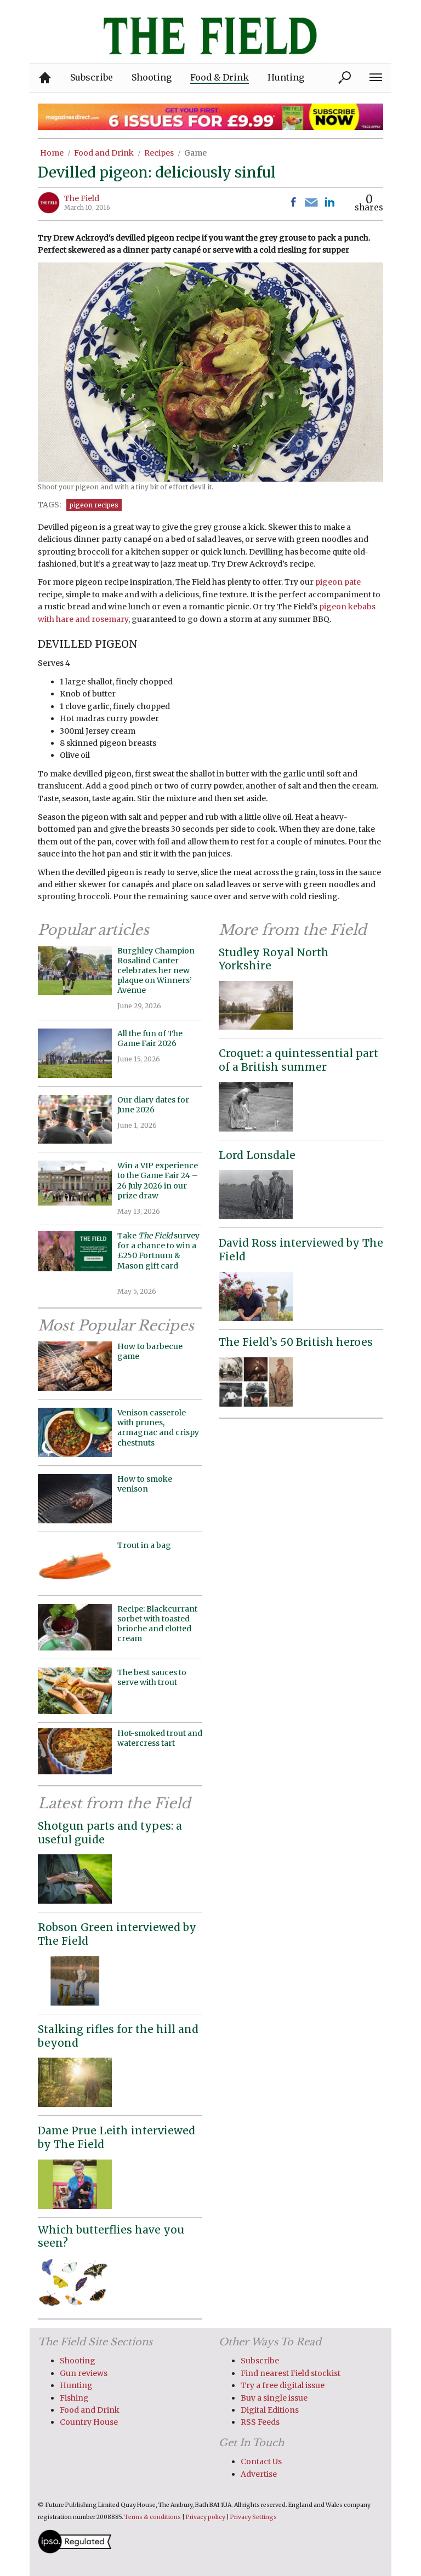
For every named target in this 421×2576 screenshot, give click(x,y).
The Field (82, 198)
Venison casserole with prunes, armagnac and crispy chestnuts (158, 1428)
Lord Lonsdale (257, 1155)
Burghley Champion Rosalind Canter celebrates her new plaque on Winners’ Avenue (156, 971)
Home (52, 153)
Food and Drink (104, 153)
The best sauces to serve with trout (152, 1677)
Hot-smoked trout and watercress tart (160, 1738)
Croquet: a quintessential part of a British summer (298, 1060)
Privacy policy (206, 2517)
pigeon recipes (94, 505)
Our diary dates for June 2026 (153, 1105)
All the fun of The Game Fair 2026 (150, 1038)
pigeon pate (338, 582)
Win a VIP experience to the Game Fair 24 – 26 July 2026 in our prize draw (158, 1181)
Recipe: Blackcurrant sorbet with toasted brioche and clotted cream (157, 1624)
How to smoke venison (145, 1484)
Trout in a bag (144, 1545)
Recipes (159, 153)
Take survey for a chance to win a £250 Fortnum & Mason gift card (158, 1256)
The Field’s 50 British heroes (296, 1342)
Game (195, 153)
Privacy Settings (254, 2517)
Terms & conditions (153, 2517)
